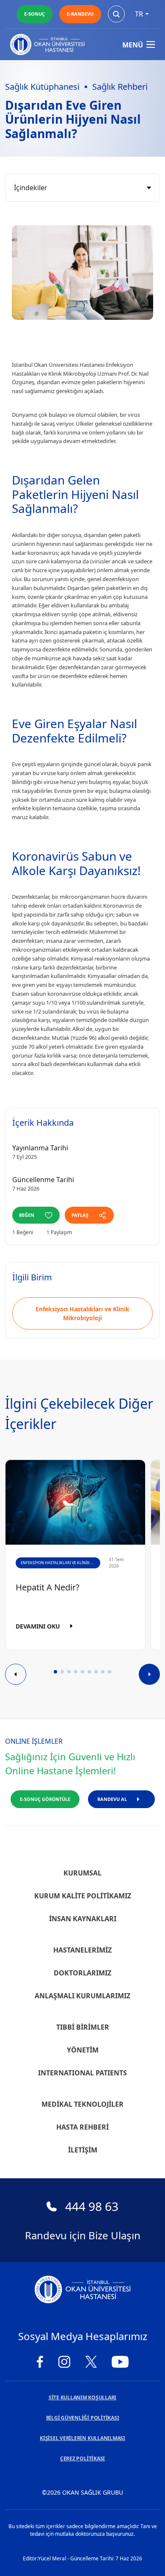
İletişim (83, 2150)
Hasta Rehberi (82, 2127)
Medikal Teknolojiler (82, 2104)
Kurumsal (82, 1873)
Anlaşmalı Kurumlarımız (82, 1996)
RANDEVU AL (112, 1799)
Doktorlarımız (82, 1973)
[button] (55, 1672)
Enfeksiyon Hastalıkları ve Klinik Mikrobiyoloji (82, 1313)
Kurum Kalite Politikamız (83, 1896)
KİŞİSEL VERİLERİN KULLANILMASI (82, 2438)
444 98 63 (92, 2206)
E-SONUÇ (34, 14)
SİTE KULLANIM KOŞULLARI (82, 2397)
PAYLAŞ (80, 1215)
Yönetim (83, 2050)
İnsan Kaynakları (83, 1919)
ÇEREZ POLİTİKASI (82, 2458)
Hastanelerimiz (82, 1950)
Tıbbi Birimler (83, 2027)
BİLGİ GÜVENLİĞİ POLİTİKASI (83, 2418)
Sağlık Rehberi (120, 87)
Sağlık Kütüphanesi (42, 87)
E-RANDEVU (80, 14)
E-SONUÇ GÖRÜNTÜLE (45, 1799)
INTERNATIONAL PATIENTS (82, 2073)
